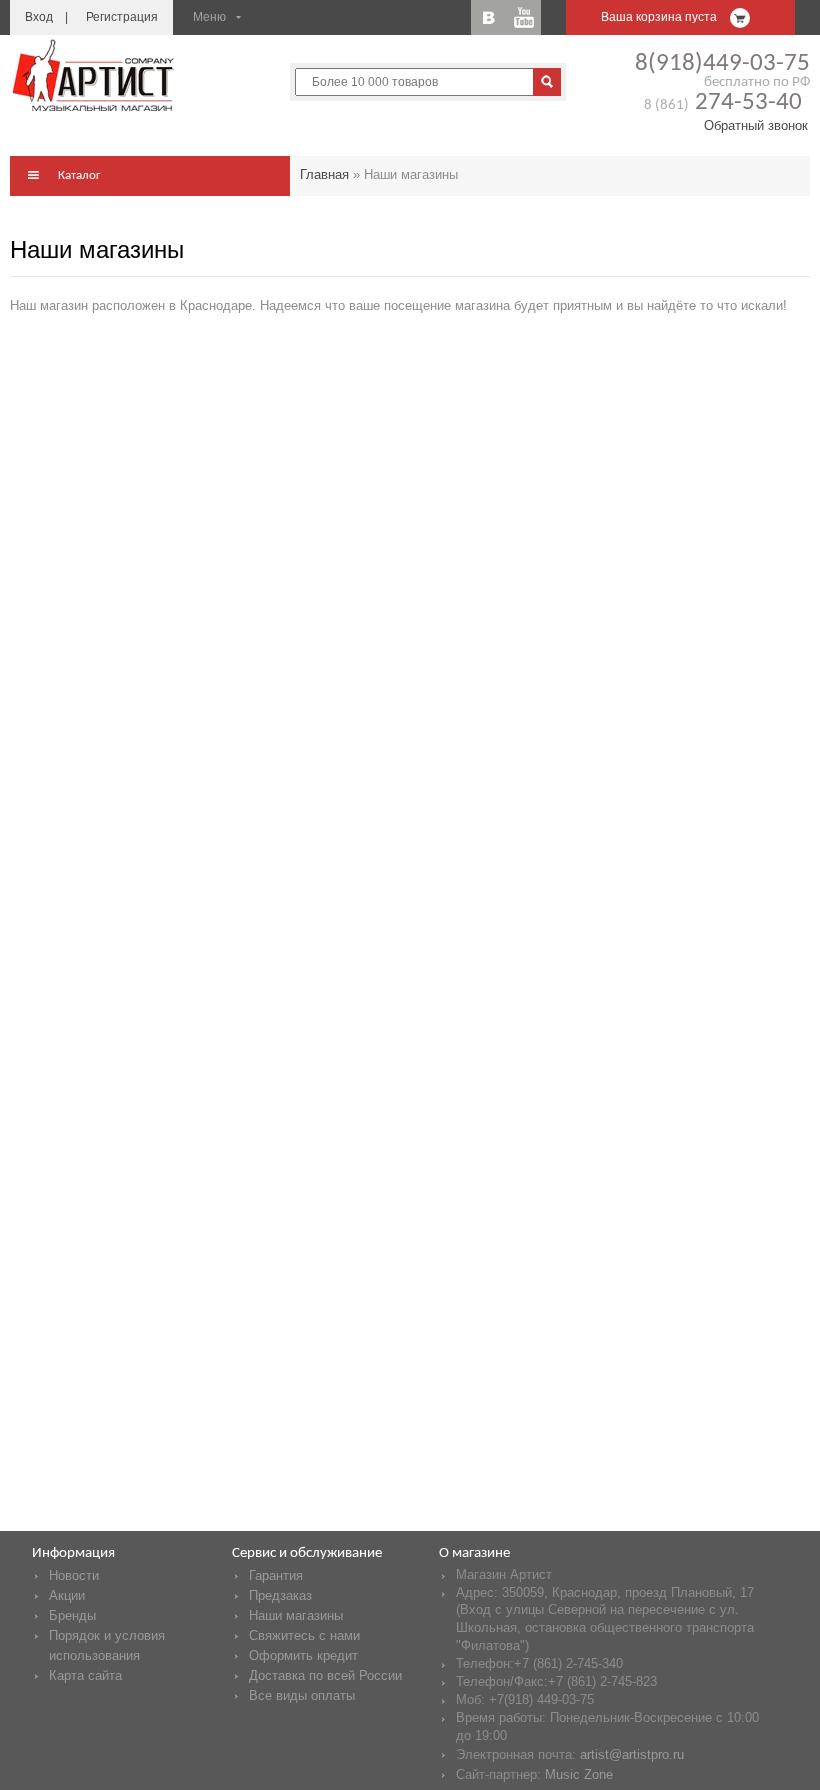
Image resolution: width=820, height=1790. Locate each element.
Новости (74, 1575)
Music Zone (579, 1774)
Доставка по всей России (325, 1675)
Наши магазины (296, 1615)
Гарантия (276, 1575)
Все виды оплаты (302, 1695)
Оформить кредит (303, 1655)
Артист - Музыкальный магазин (95, 75)
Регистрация (122, 17)
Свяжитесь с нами (304, 1635)
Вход (39, 17)
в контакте (488, 17)
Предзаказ (280, 1595)
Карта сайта (85, 1675)
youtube (523, 17)
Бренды (72, 1615)
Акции (67, 1595)
